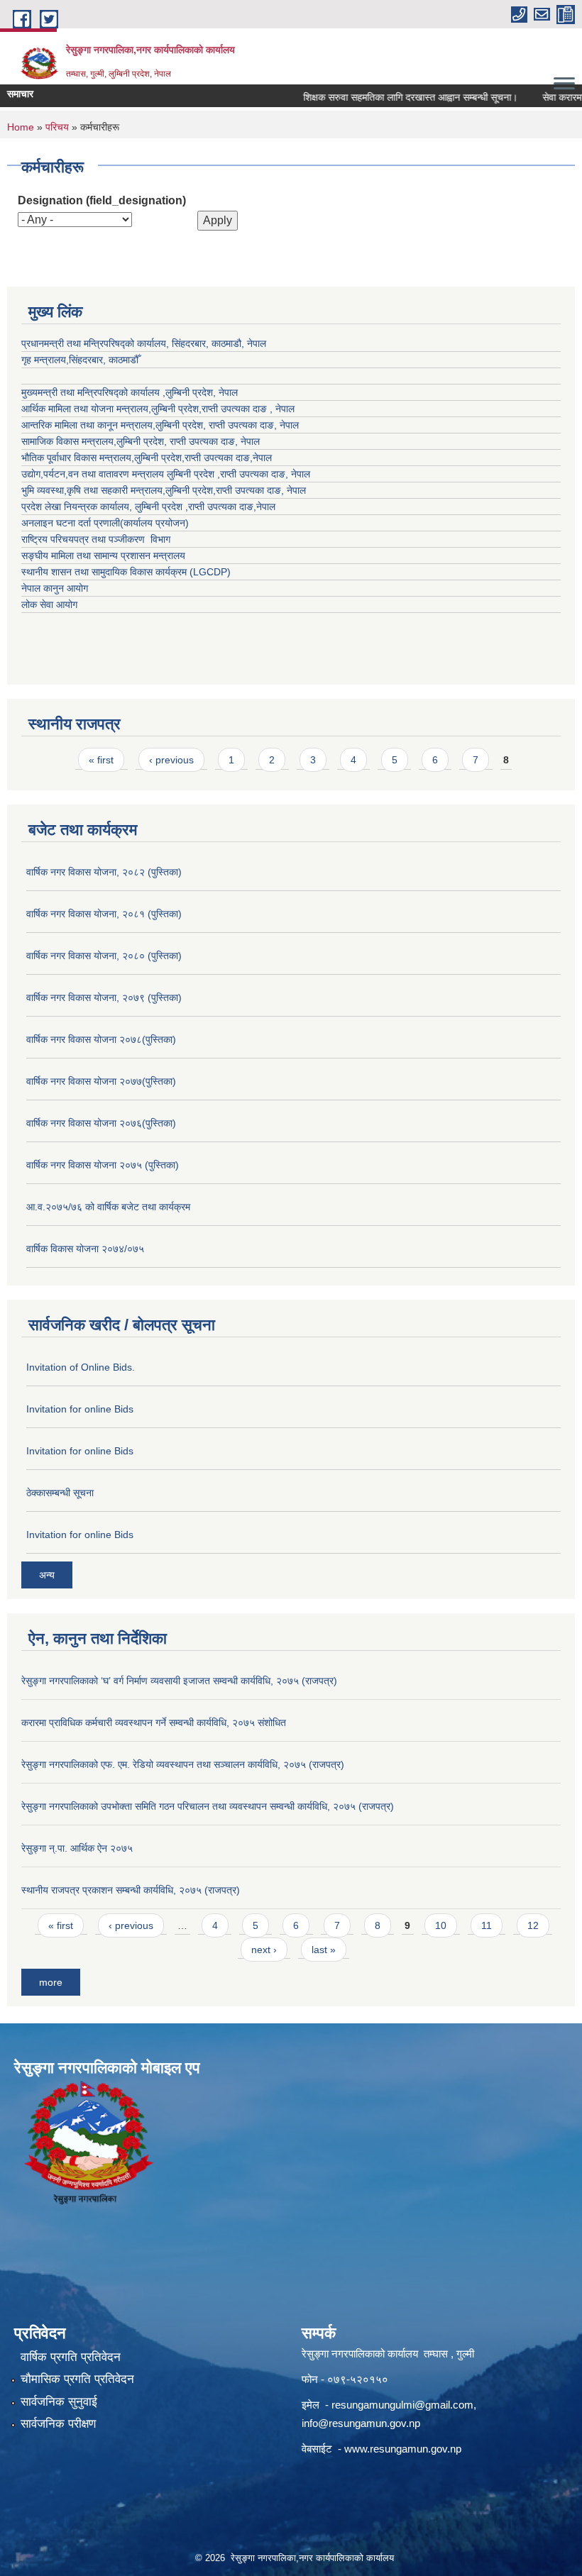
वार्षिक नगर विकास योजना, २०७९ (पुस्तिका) (104, 997)
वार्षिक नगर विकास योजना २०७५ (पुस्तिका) (103, 1165)
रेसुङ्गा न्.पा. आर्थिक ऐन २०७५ (77, 1848)
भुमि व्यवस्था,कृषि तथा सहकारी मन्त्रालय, (93, 490)
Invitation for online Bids (80, 1409)
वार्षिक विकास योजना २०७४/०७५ (85, 1249)
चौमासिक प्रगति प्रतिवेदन (77, 2379)
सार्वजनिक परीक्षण (58, 2424)
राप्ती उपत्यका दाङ (241, 425)
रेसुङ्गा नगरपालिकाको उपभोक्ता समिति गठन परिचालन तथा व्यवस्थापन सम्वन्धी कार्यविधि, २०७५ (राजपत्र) (208, 1806)
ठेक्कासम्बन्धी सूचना (60, 1493)
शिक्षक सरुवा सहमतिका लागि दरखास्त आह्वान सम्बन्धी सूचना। (390, 97)
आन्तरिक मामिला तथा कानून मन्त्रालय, (88, 425)
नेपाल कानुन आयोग (55, 588)
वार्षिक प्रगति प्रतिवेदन (71, 2357)
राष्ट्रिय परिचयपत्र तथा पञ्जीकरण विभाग (96, 539)
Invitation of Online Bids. (81, 1367)
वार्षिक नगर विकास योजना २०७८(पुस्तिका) (101, 1039)
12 (533, 1925)
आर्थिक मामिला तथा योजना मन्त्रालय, (86, 409)
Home (21, 127)
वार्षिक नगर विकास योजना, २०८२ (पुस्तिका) (104, 872)
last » (324, 1950)
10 (441, 1925)
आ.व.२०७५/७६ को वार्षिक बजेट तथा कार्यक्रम (108, 1207)
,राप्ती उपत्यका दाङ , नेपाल (247, 409)
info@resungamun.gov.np (361, 2423)
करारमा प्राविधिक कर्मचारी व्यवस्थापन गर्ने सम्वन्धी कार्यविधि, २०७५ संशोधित (154, 1723)
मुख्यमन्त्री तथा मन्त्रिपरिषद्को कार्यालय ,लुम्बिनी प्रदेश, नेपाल (130, 392)
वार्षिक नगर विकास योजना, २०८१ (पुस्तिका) (104, 914)
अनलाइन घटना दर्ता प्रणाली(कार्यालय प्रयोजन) (105, 523)
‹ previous (171, 760)
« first (101, 760)
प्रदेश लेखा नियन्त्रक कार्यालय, (78, 507)
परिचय (57, 127)
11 (487, 1925)
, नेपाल (286, 425)
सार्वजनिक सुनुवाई (59, 2402)
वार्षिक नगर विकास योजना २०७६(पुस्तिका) (101, 1123)
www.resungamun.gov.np (403, 2449)
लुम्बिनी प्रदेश (175, 409)
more (51, 1982)
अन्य (47, 1575)
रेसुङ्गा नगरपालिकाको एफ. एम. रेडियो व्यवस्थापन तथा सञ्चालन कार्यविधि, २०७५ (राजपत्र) (183, 1764)
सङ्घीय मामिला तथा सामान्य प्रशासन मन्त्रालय (103, 555)
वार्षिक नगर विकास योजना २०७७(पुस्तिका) (101, 1081)
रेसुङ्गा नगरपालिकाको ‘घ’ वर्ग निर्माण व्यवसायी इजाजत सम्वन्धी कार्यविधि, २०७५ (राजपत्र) (179, 1681)
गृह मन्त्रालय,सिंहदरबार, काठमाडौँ (80, 360)
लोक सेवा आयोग (49, 604)
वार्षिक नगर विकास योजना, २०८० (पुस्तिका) (104, 956)
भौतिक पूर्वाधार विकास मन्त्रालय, (78, 458)
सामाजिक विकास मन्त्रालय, (69, 441)
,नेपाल (261, 458)
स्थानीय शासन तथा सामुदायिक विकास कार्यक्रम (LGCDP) (126, 572)
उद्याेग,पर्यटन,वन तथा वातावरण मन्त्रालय (94, 474)
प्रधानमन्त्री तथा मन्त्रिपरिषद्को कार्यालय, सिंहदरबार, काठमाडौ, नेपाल (144, 343)
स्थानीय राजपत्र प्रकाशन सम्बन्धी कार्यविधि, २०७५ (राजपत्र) (131, 1890)
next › (264, 1950)
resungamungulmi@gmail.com (402, 2405)
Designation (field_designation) (102, 200)
